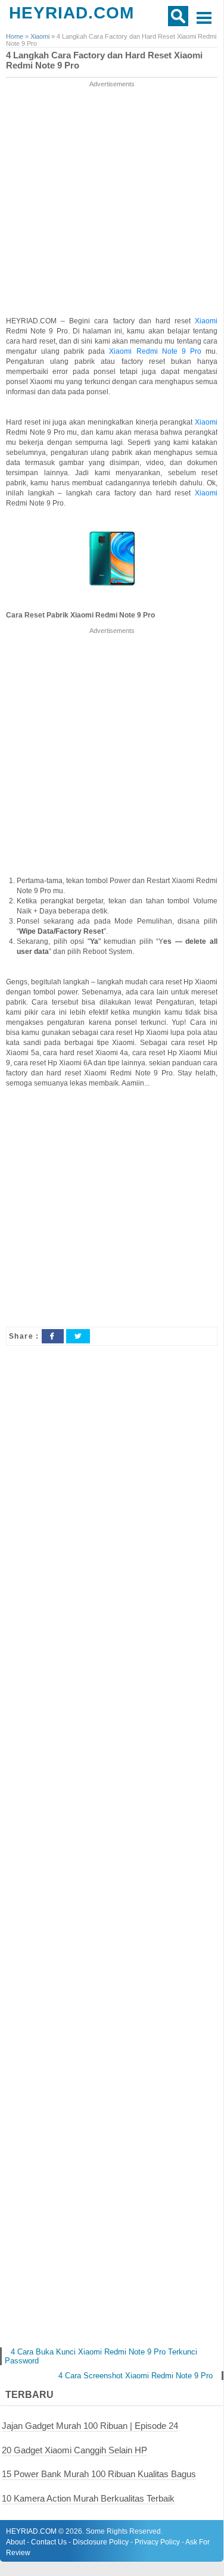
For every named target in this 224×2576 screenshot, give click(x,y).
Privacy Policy (157, 2542)
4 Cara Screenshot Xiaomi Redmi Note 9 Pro (136, 2376)
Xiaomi (206, 321)
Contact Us (49, 2542)
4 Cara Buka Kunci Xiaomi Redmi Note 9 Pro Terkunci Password (101, 2356)
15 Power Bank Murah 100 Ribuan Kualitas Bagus (99, 2474)
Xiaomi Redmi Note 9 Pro (155, 351)
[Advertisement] (112, 202)
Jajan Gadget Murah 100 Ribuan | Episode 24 (90, 2426)
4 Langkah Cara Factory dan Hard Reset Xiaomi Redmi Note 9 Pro (104, 60)
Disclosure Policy (101, 2542)
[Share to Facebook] (52, 1336)
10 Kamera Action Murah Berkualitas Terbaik (88, 2498)
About (15, 2542)
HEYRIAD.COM (71, 13)
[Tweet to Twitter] (78, 1336)
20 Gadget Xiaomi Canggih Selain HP (74, 2450)
